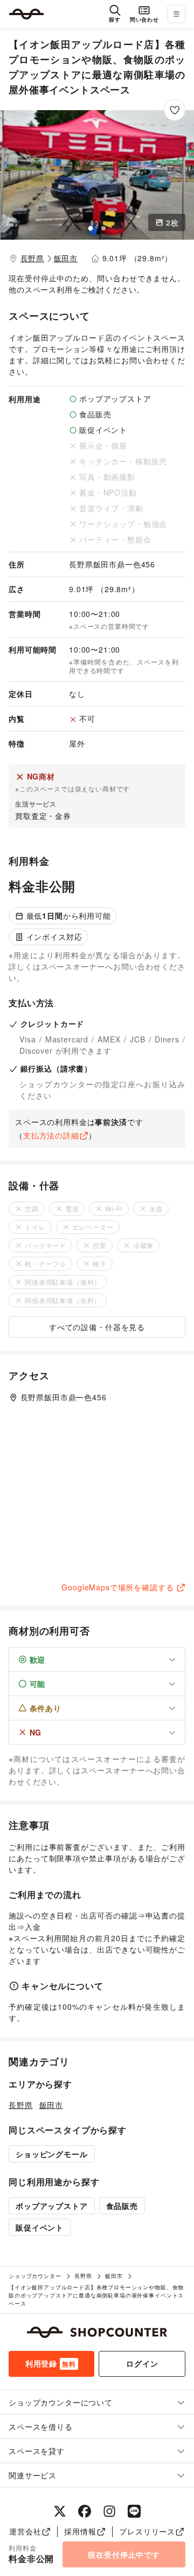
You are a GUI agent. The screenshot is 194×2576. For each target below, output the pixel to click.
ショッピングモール (52, 2154)
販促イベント (40, 2227)
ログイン (142, 2363)
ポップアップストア (52, 2206)
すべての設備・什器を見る (97, 1327)
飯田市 (66, 258)
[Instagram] (109, 2511)
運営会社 (25, 2531)
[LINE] (134, 2511)
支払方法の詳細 (51, 1135)
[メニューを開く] (176, 14)
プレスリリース (147, 2531)
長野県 (33, 258)
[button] (97, 175)
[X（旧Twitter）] (60, 2511)
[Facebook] (85, 2511)
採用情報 (80, 2531)
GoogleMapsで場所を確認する (117, 1587)
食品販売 (122, 2206)
